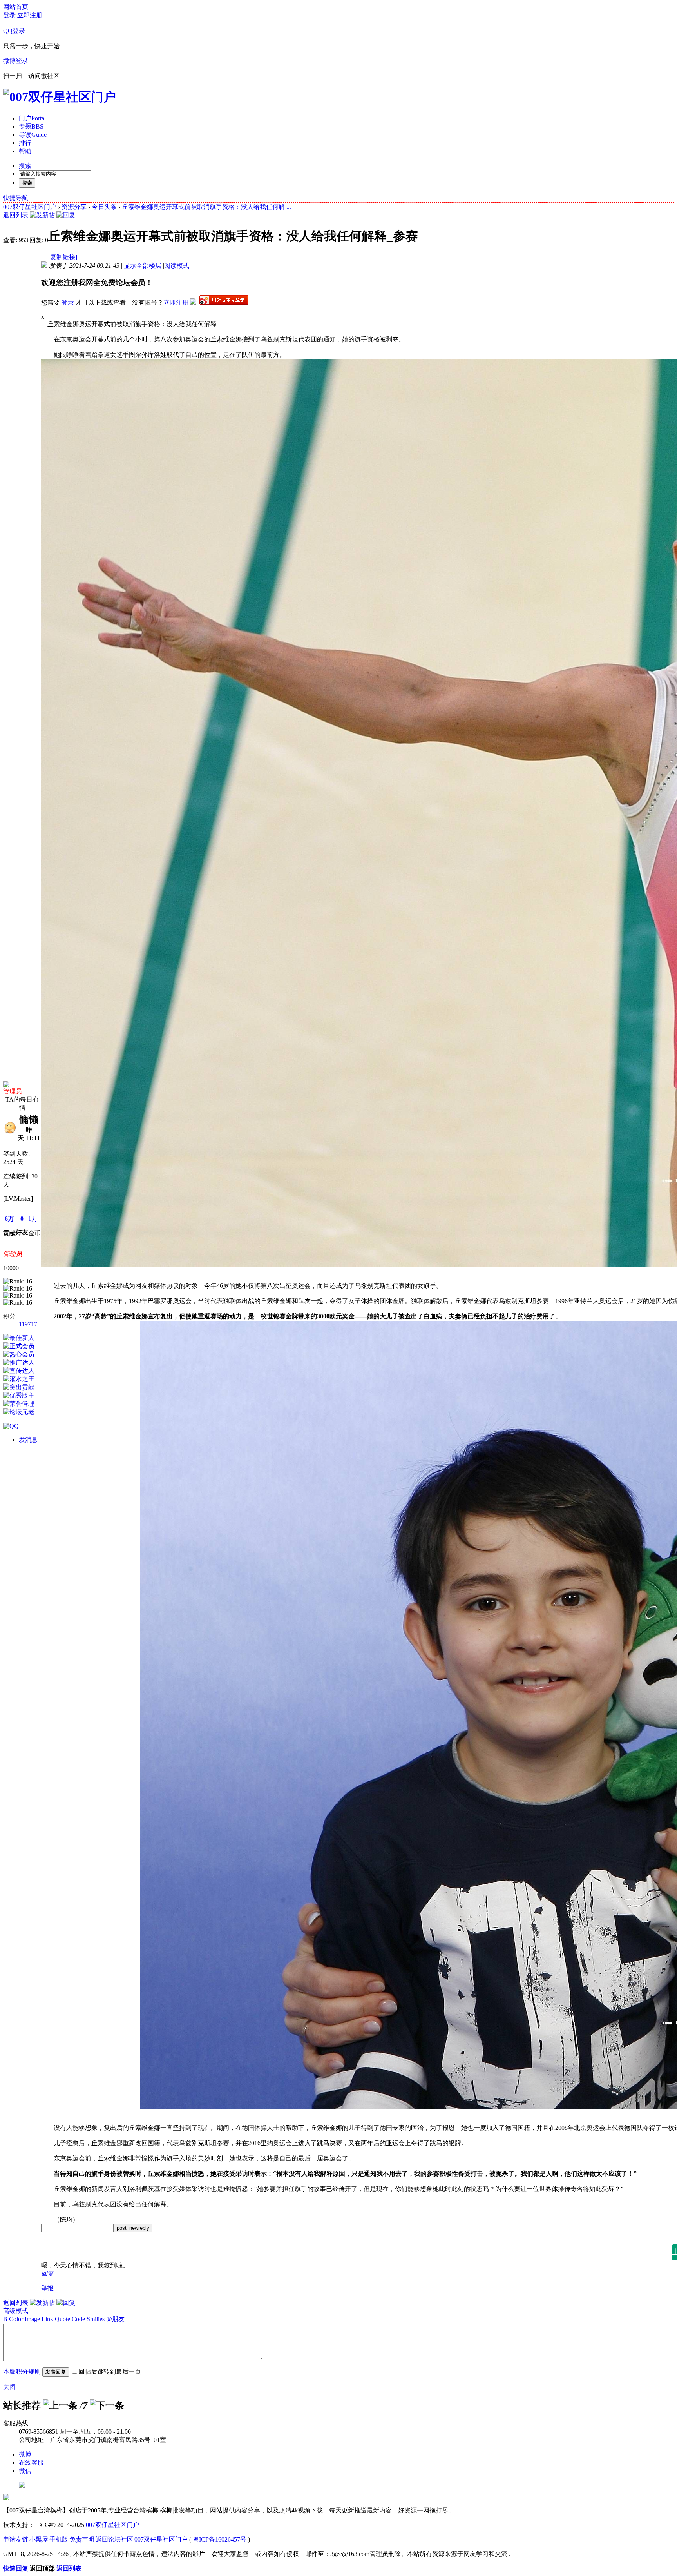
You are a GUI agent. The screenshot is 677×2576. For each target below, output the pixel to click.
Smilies (96, 2319)
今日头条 (104, 207)
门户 (32, 118)
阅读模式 (177, 266)
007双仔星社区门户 (30, 207)
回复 (47, 2274)
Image (32, 2319)
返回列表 (16, 215)
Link (47, 2319)
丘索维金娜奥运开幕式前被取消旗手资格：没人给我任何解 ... (206, 207)
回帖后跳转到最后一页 (110, 2372)
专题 (31, 126)
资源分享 (74, 207)
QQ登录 (14, 31)
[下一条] (107, 2405)
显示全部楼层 (143, 266)
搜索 (25, 166)
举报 (47, 2288)
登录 (9, 15)
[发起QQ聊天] (11, 1426)
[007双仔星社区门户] (60, 97)
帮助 (25, 151)
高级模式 (16, 2311)
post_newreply (133, 2228)
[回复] (66, 215)
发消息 (28, 1440)
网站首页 (16, 7)
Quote (62, 2319)
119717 (28, 1324)
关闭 (9, 2387)
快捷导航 (16, 198)
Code (78, 2319)
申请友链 (16, 2539)
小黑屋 (39, 2539)
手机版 (59, 2539)
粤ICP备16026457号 (220, 2539)
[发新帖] (42, 215)
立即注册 (30, 15)
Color (16, 2319)
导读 (33, 135)
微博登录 (16, 61)
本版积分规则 (22, 2372)
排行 (25, 143)
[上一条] (60, 2405)
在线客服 (31, 2463)
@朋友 (115, 2319)
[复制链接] (63, 257)
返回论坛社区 (114, 2539)
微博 (25, 2454)
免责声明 (82, 2539)
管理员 (13, 1091)
